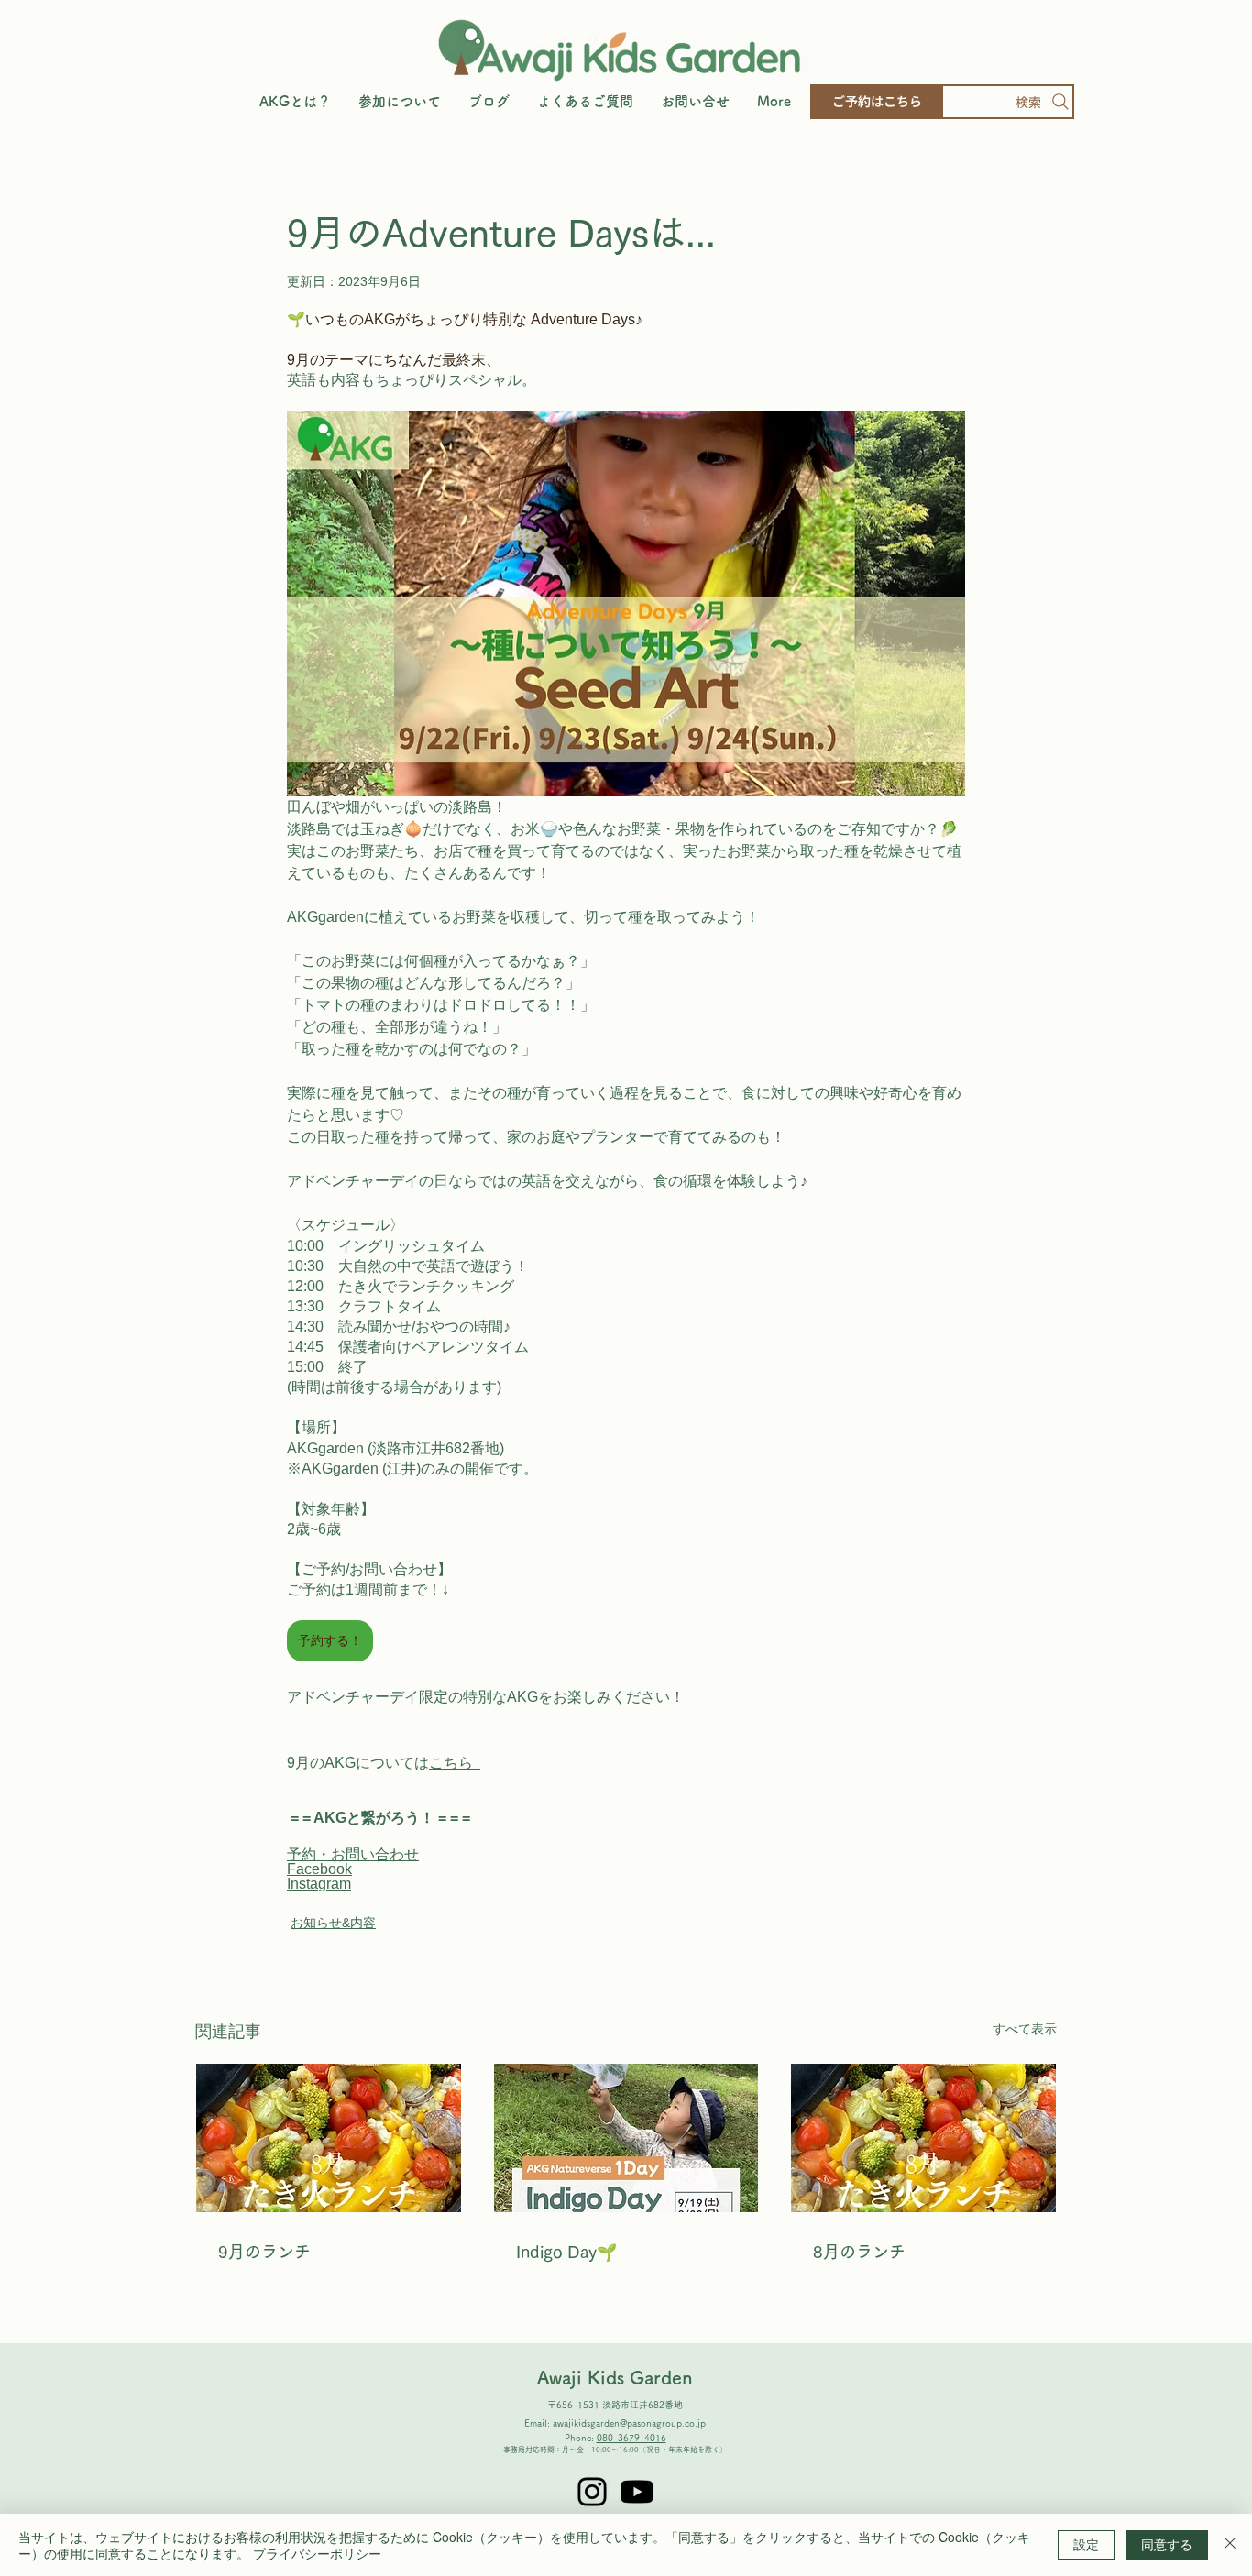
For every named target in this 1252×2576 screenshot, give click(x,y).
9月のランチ (264, 2252)
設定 (1086, 2544)
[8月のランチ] (923, 2138)
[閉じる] (1230, 2545)
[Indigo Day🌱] (626, 2138)
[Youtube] (637, 2492)
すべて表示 (1025, 2029)
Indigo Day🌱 (566, 2252)
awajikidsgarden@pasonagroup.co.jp (629, 2423)
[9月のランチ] (329, 2138)
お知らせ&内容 (333, 1923)
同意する (1167, 2544)
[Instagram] (592, 2492)
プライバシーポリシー (317, 2553)
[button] (400, 102)
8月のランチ (859, 2252)
